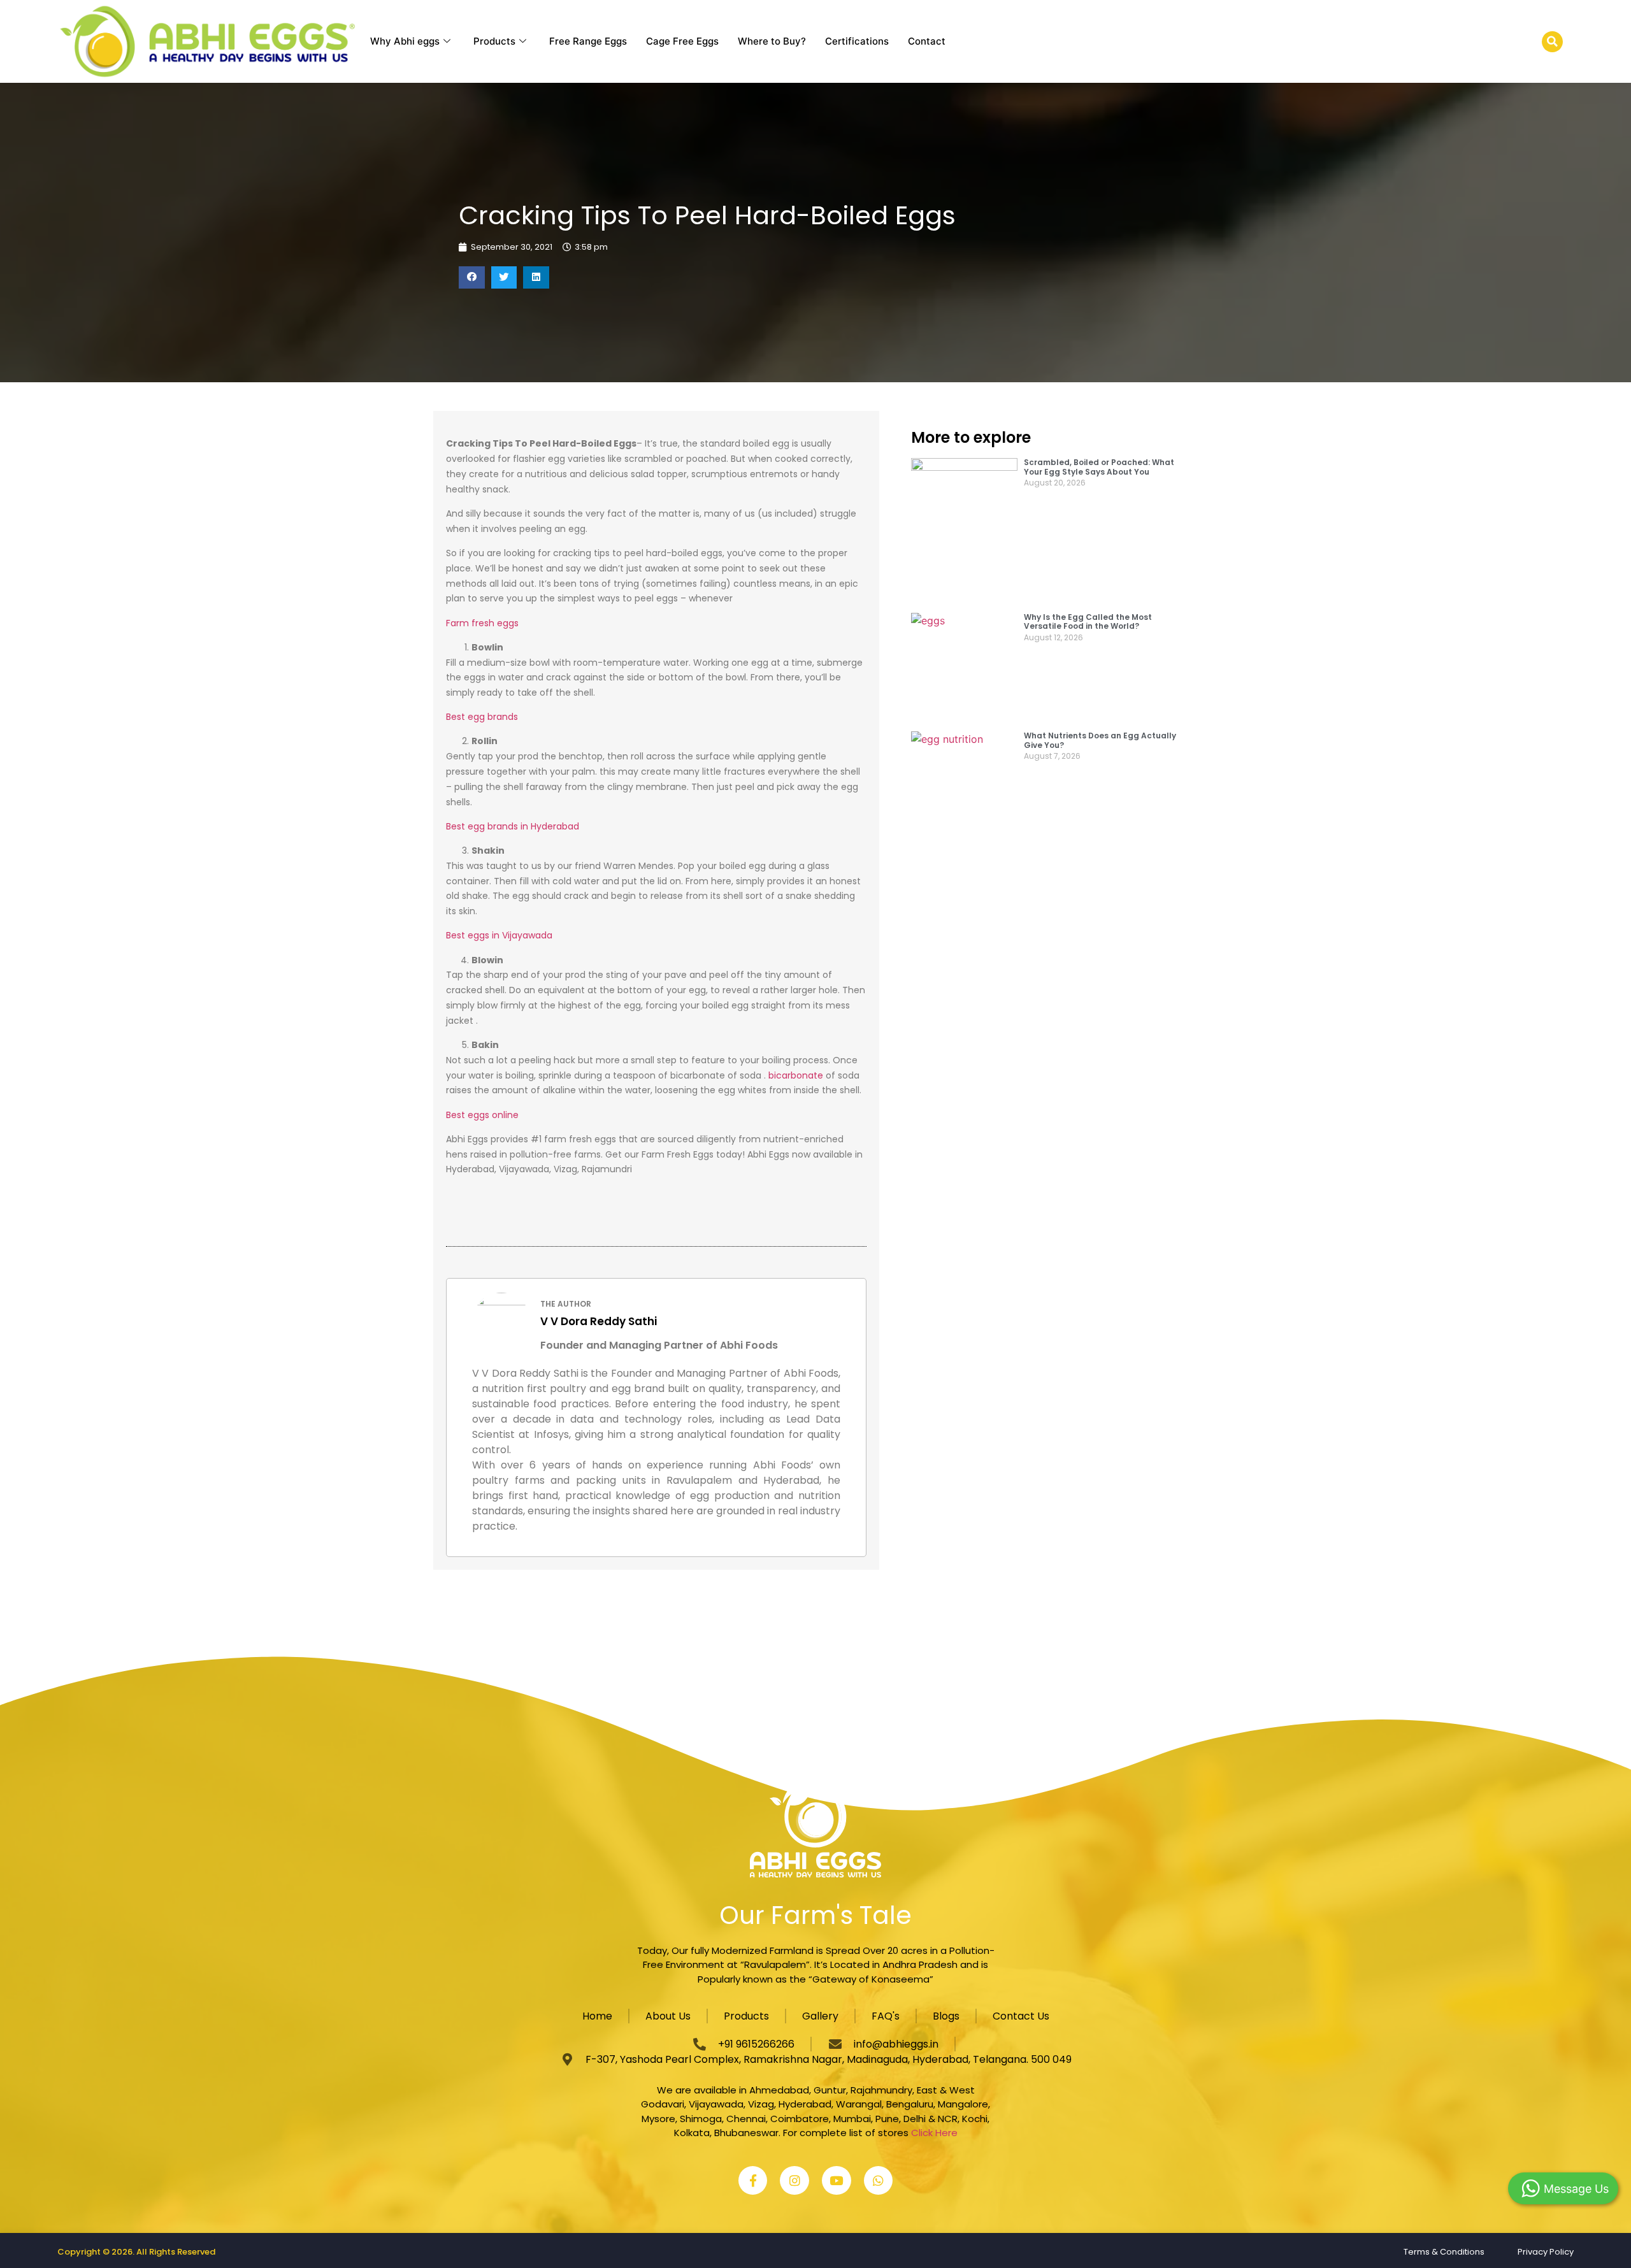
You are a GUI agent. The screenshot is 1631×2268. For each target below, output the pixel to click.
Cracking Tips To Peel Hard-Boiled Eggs (707, 215)
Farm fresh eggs (482, 623)
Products (494, 41)
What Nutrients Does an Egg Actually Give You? (1100, 740)
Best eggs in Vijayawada (499, 935)
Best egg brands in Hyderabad (513, 826)
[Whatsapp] (879, 2181)
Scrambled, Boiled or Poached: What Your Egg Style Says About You (1099, 467)
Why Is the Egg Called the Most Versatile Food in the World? (1088, 621)
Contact (927, 41)
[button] (1552, 42)
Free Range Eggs (588, 41)
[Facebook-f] (753, 2181)
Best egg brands (482, 717)
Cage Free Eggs (682, 41)
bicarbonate (796, 1075)
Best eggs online (482, 1115)
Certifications (857, 41)
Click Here (934, 2133)
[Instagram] (794, 2181)
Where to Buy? (772, 41)
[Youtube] (837, 2181)
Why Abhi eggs (405, 41)
